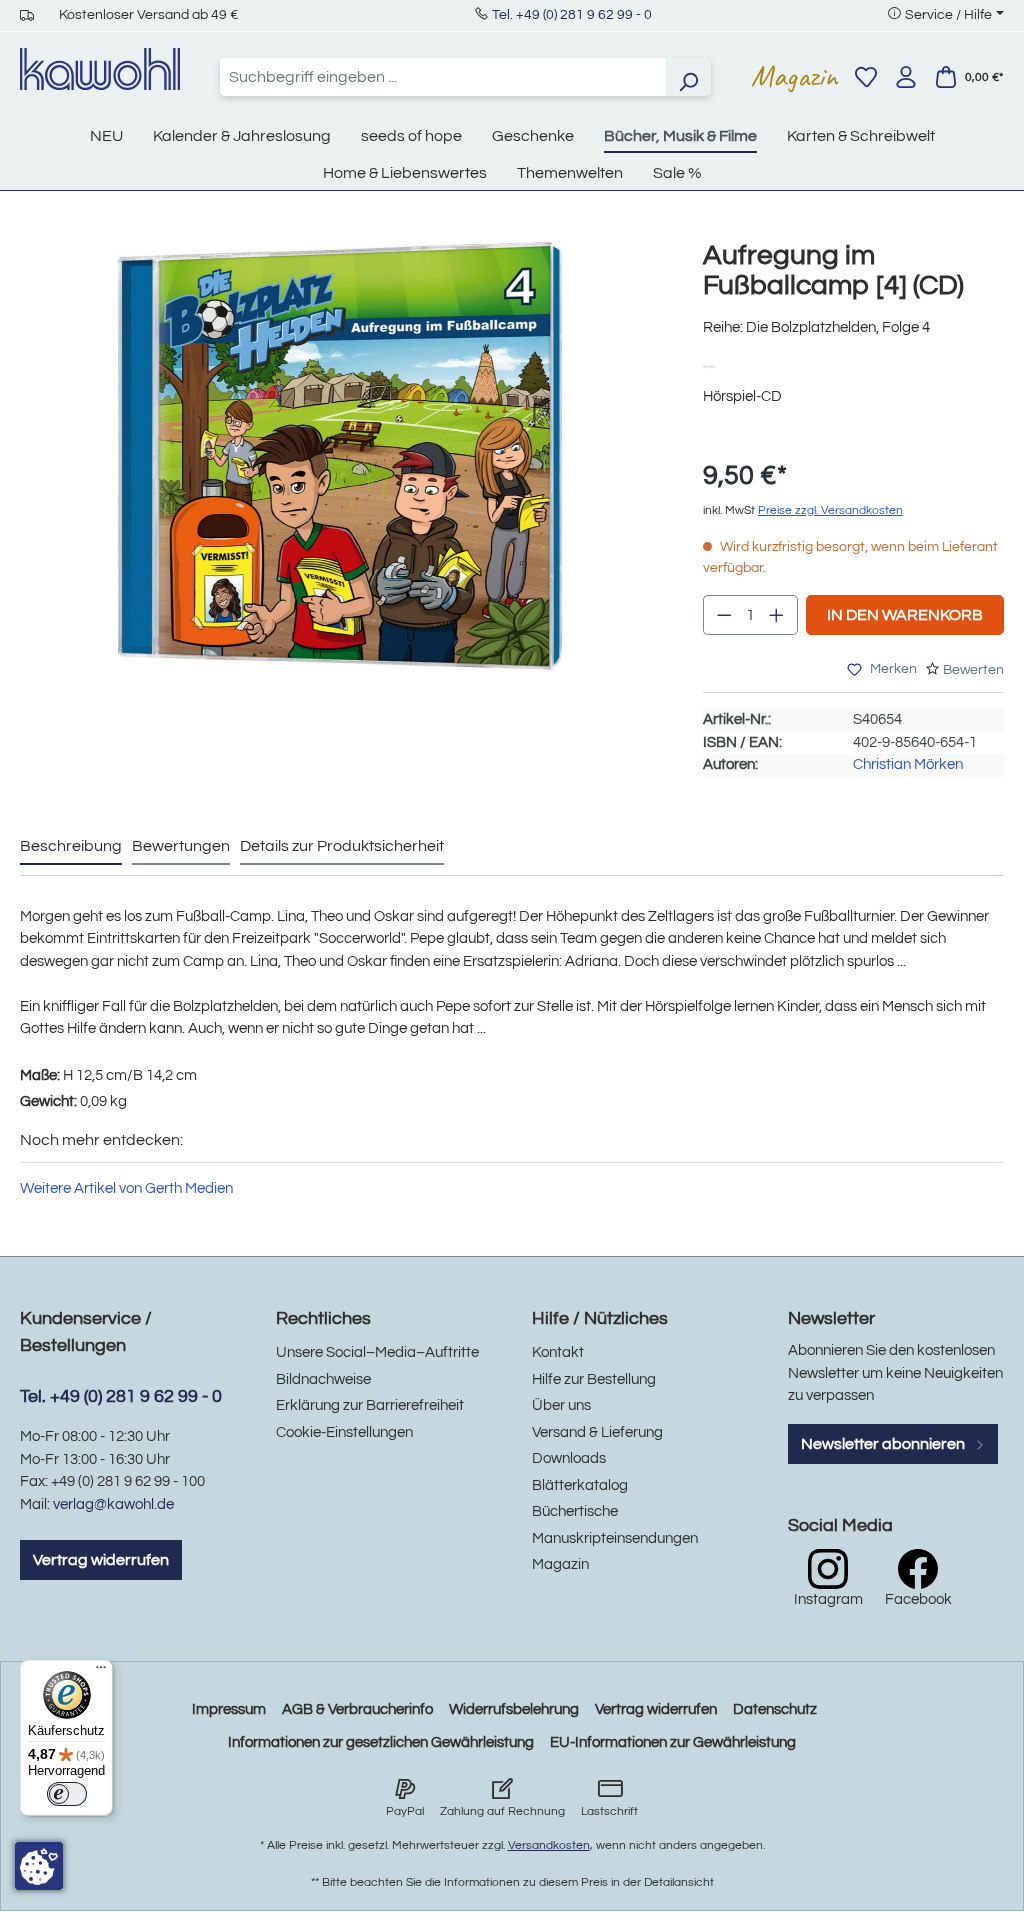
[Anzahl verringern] (724, 615)
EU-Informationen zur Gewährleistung (673, 1742)
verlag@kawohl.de (113, 1504)
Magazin (794, 76)
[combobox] (443, 77)
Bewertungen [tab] (181, 846)
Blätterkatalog (580, 1485)
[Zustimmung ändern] (39, 1866)
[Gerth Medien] (716, 365)
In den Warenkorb (905, 615)
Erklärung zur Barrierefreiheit (370, 1405)
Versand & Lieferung (597, 1432)
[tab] (71, 847)
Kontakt (558, 1352)
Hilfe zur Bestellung (594, 1379)
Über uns (561, 1405)
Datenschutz (775, 1709)
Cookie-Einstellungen (344, 1432)
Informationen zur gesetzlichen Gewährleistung (381, 1742)
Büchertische (575, 1511)
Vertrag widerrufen (101, 1560)
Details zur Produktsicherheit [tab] (342, 846)
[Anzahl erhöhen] (777, 615)
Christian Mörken (908, 764)
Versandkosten (549, 1845)
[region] (341, 476)
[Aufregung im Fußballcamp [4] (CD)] (341, 456)
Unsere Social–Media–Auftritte (377, 1352)
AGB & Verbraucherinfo (357, 1709)
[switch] (67, 1794)
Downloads (569, 1458)
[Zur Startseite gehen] (100, 69)
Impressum (229, 1709)
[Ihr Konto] (906, 77)
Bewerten (973, 670)
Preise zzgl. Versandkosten (830, 510)
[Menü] (101, 1672)
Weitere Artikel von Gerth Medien (126, 1188)
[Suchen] (688, 77)
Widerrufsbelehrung (514, 1709)
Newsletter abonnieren (884, 1444)
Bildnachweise (323, 1379)
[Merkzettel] (866, 77)
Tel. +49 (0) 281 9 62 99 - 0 (572, 15)
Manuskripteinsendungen (615, 1538)
